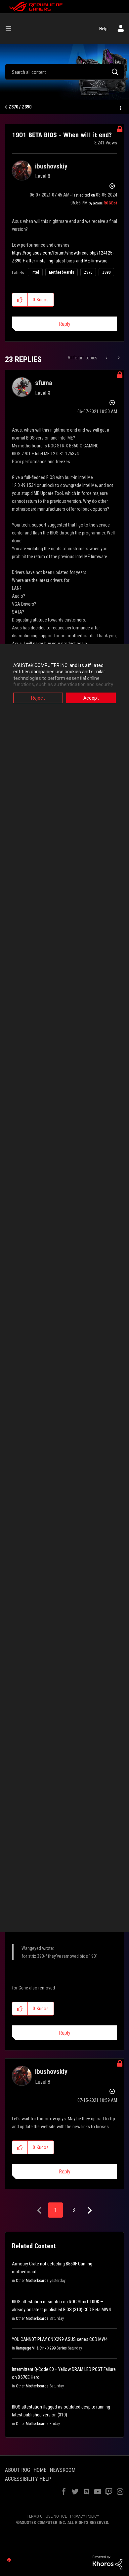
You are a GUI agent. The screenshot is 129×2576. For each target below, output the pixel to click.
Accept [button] (91, 698)
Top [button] (9, 2560)
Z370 (88, 272)
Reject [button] (38, 698)
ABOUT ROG (18, 2470)
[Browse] (11, 29)
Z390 (106, 272)
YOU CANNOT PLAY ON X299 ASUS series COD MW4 (60, 2339)
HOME (40, 2470)
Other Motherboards (32, 2281)
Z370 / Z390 (20, 107)
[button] (20, 300)
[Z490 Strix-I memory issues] (118, 358)
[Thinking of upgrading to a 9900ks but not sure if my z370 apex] (107, 358)
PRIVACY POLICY (85, 2516)
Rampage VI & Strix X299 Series (41, 2348)
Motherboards (62, 272)
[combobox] (64, 72)
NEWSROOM (63, 2470)
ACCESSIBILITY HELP (28, 2479)
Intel (35, 272)
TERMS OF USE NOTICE (47, 2516)
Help (103, 29)
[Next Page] (89, 2211)
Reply (65, 324)
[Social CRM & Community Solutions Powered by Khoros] (107, 2562)
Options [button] (120, 107)
